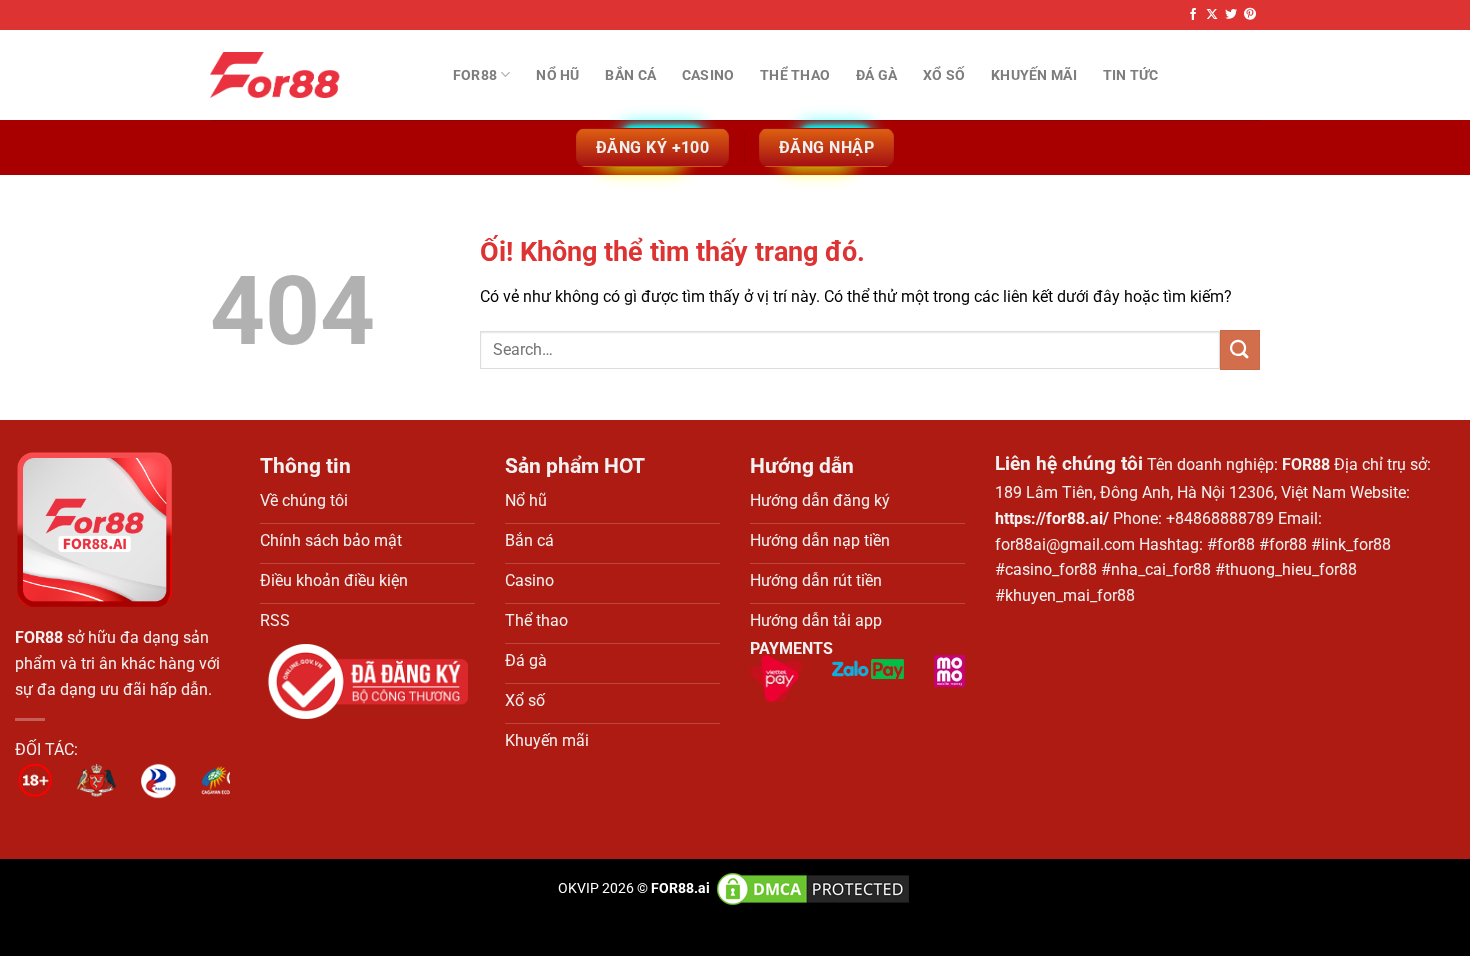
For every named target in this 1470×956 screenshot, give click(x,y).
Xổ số (944, 75)
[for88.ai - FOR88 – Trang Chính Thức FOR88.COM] (310, 75)
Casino (708, 75)
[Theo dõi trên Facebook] (1193, 15)
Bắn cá (630, 75)
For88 (475, 75)
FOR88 (39, 637)
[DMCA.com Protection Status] (811, 888)
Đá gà (876, 75)
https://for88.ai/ (1052, 518)
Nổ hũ (557, 75)
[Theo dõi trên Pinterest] (1250, 15)
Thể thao (795, 75)
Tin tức (1131, 75)
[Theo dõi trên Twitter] (1231, 15)
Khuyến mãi (1034, 75)
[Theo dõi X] (1212, 15)
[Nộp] (1240, 349)
